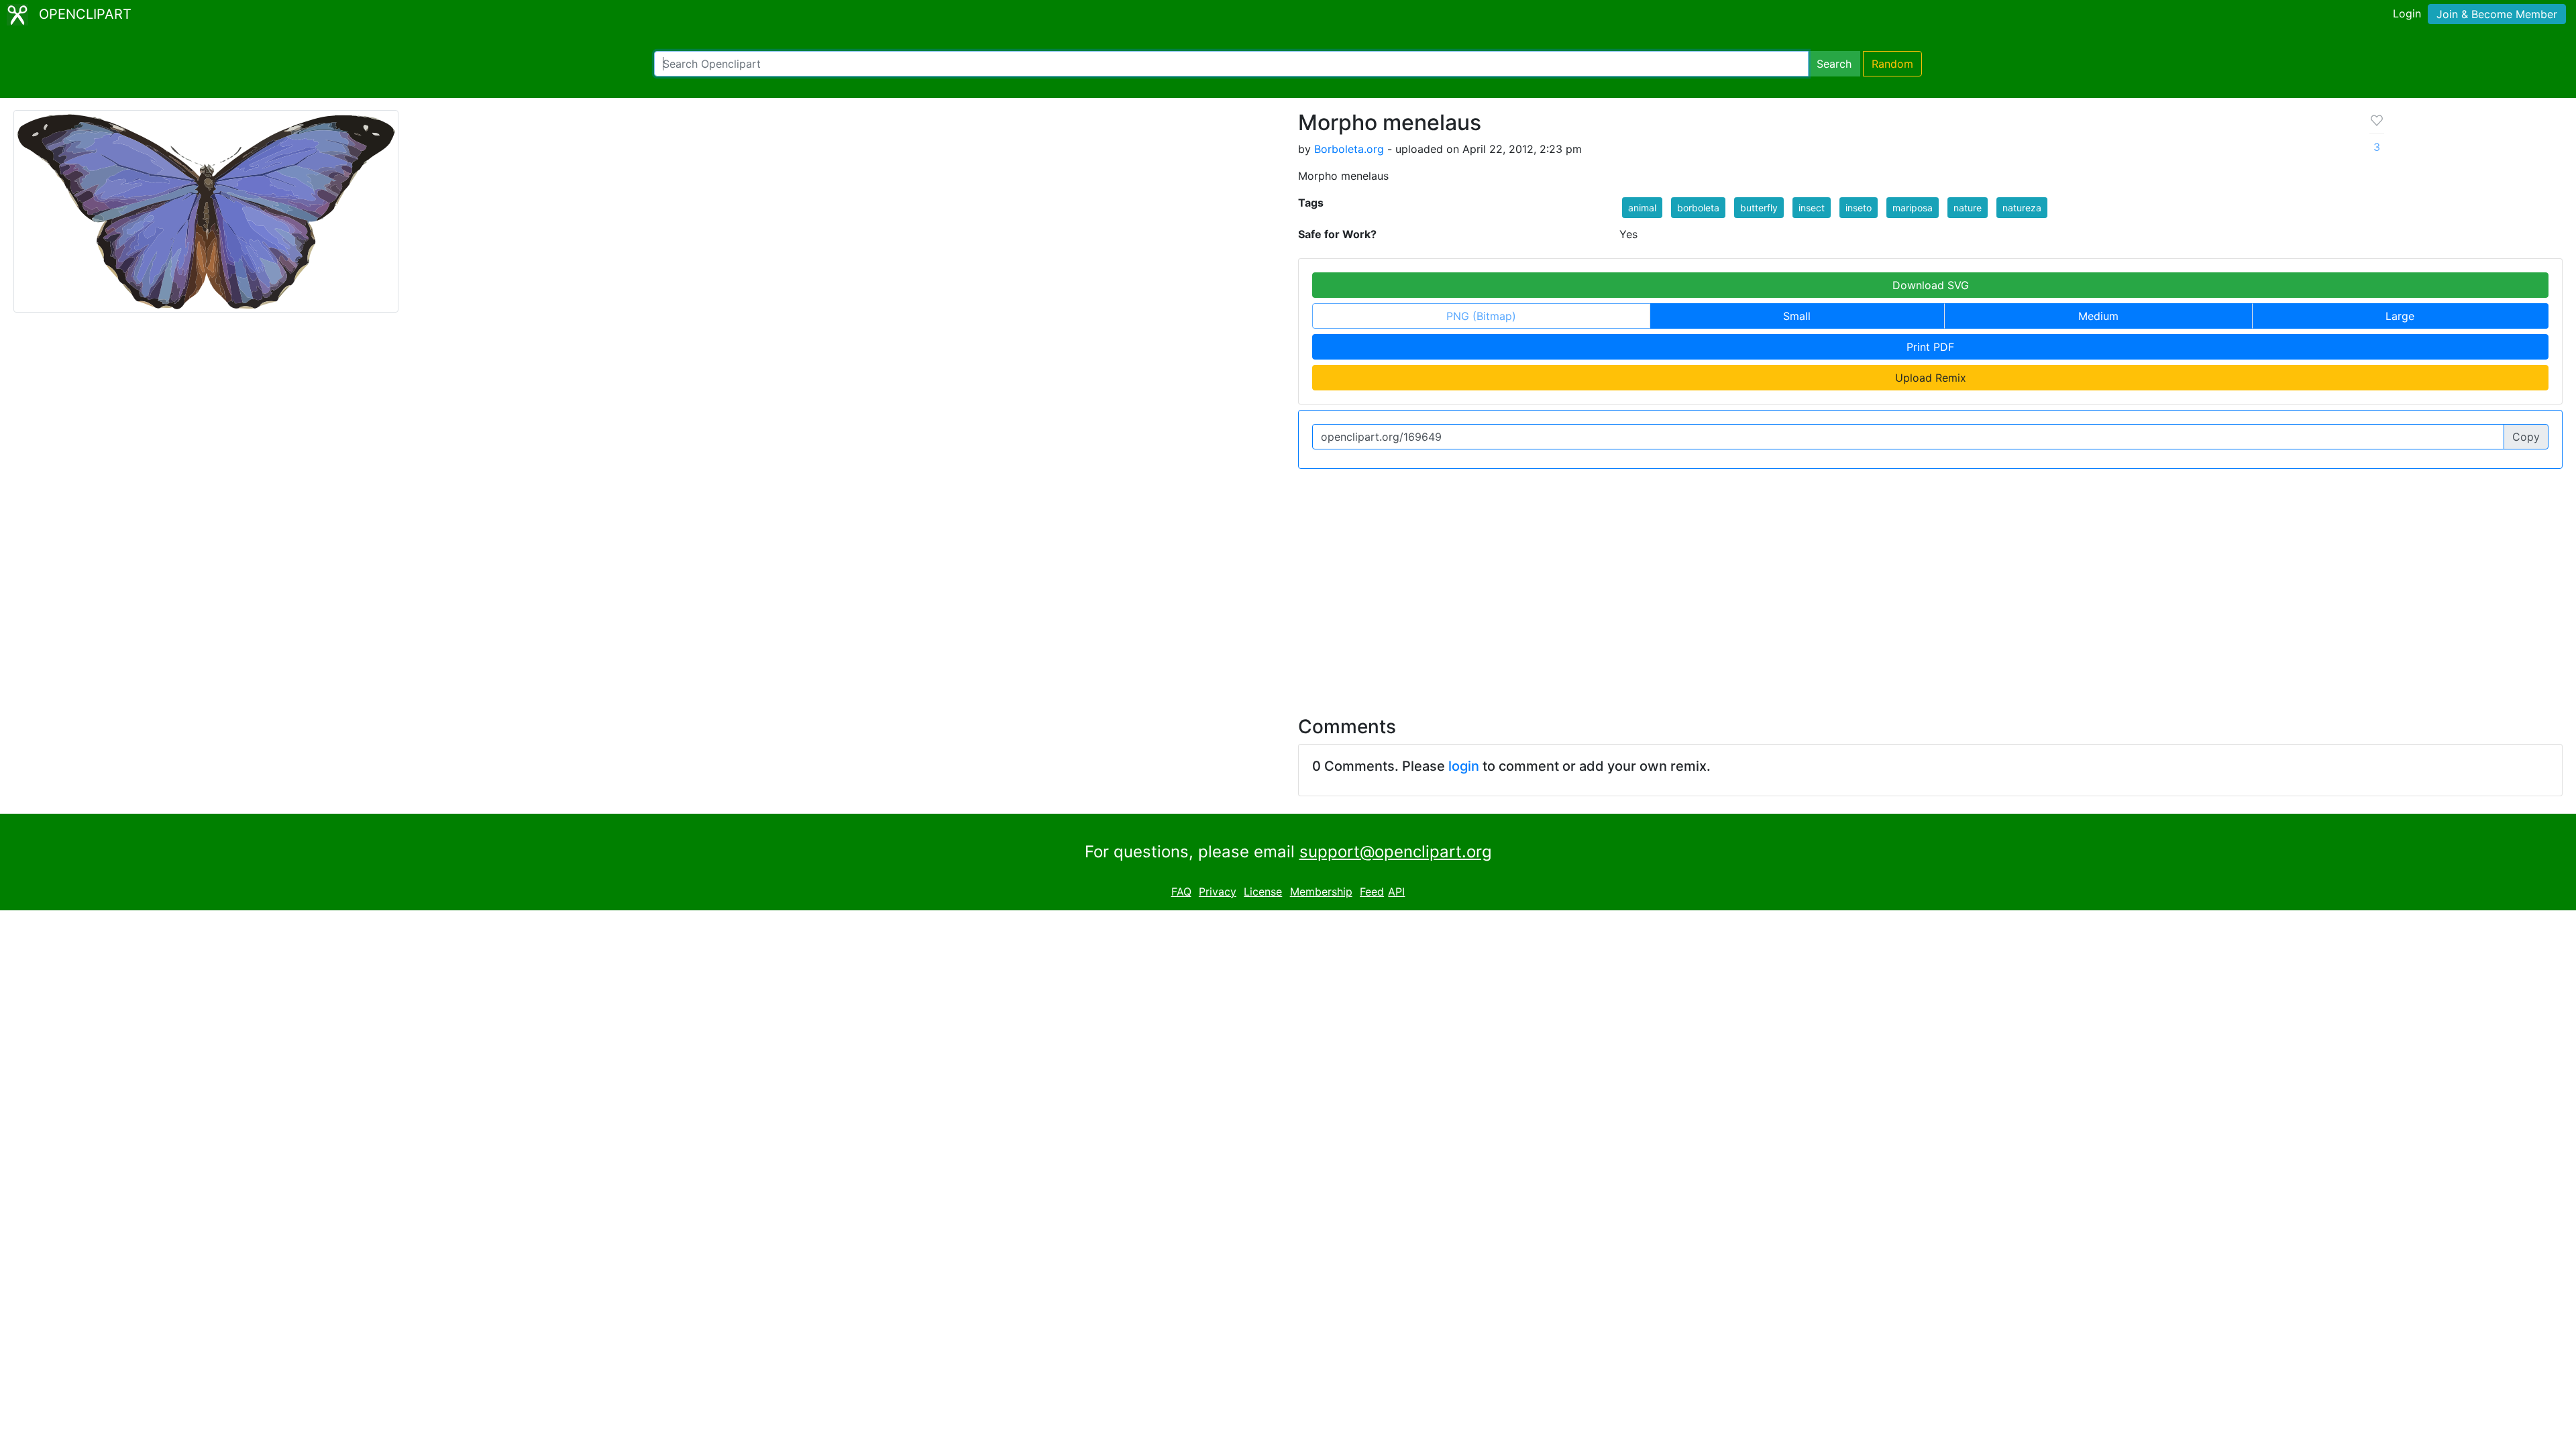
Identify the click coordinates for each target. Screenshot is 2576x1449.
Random (1892, 64)
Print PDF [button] (1930, 347)
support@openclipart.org (1396, 852)
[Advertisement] (1288, 584)
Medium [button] (2098, 316)
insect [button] (1812, 208)
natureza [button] (2022, 208)
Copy (2526, 437)
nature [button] (1968, 208)
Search (1834, 64)
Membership (1321, 892)
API (1396, 892)
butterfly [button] (1759, 208)
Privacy (1218, 892)
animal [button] (1642, 208)
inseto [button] (1859, 208)
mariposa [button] (1913, 208)
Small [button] (1797, 316)
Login (2407, 13)
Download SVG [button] (1931, 285)
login (1464, 766)
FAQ (1181, 892)
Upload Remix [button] (1931, 378)
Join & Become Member (2497, 14)
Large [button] (2400, 316)
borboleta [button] (1698, 208)
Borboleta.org (1349, 149)
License (1263, 892)
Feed (1372, 892)
